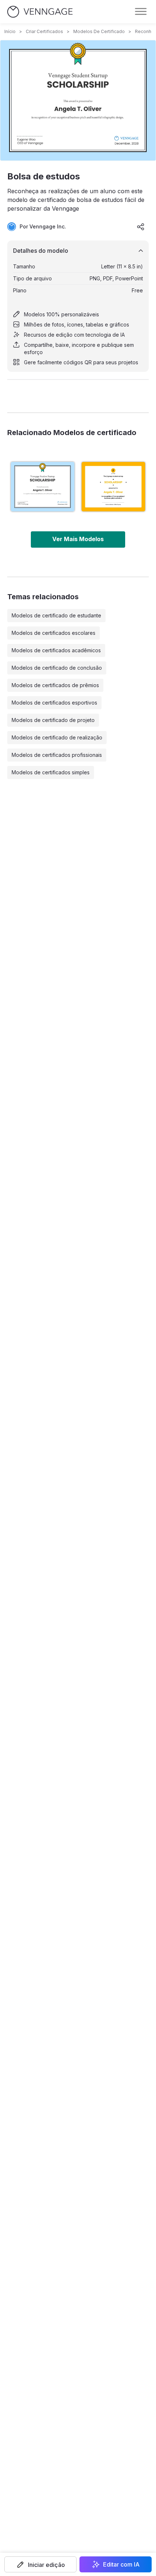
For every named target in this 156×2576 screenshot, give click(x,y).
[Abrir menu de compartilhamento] (141, 227)
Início (10, 31)
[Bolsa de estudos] (43, 486)
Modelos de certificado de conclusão (57, 668)
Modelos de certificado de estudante (56, 615)
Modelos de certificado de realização (57, 737)
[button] (40, 2564)
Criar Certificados (44, 31)
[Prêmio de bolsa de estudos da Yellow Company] (113, 486)
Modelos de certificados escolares (54, 633)
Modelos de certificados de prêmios (55, 685)
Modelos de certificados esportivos (54, 703)
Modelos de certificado (99, 31)
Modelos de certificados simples (51, 772)
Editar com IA (121, 2564)
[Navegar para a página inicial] (40, 12)
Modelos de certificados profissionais (57, 755)
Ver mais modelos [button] (78, 539)
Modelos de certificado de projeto (53, 720)
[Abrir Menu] (141, 12)
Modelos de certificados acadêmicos (56, 650)
